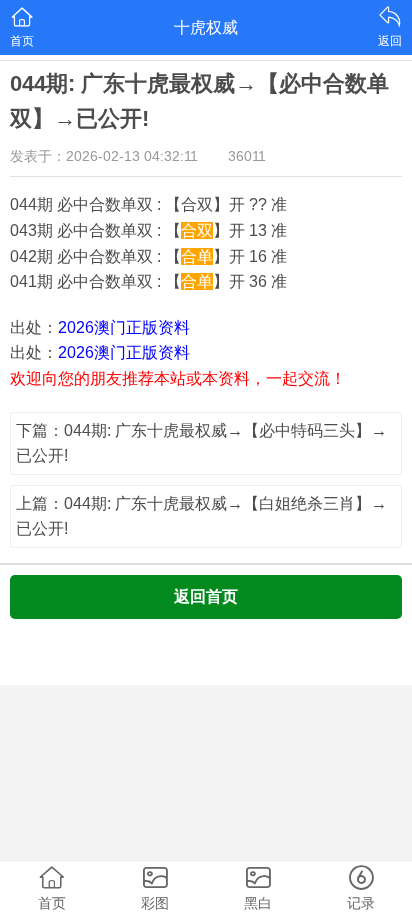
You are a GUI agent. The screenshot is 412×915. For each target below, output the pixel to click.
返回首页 (206, 596)
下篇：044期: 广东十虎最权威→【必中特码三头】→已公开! (201, 443)
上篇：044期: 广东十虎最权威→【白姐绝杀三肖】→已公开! (201, 516)
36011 (247, 156)
